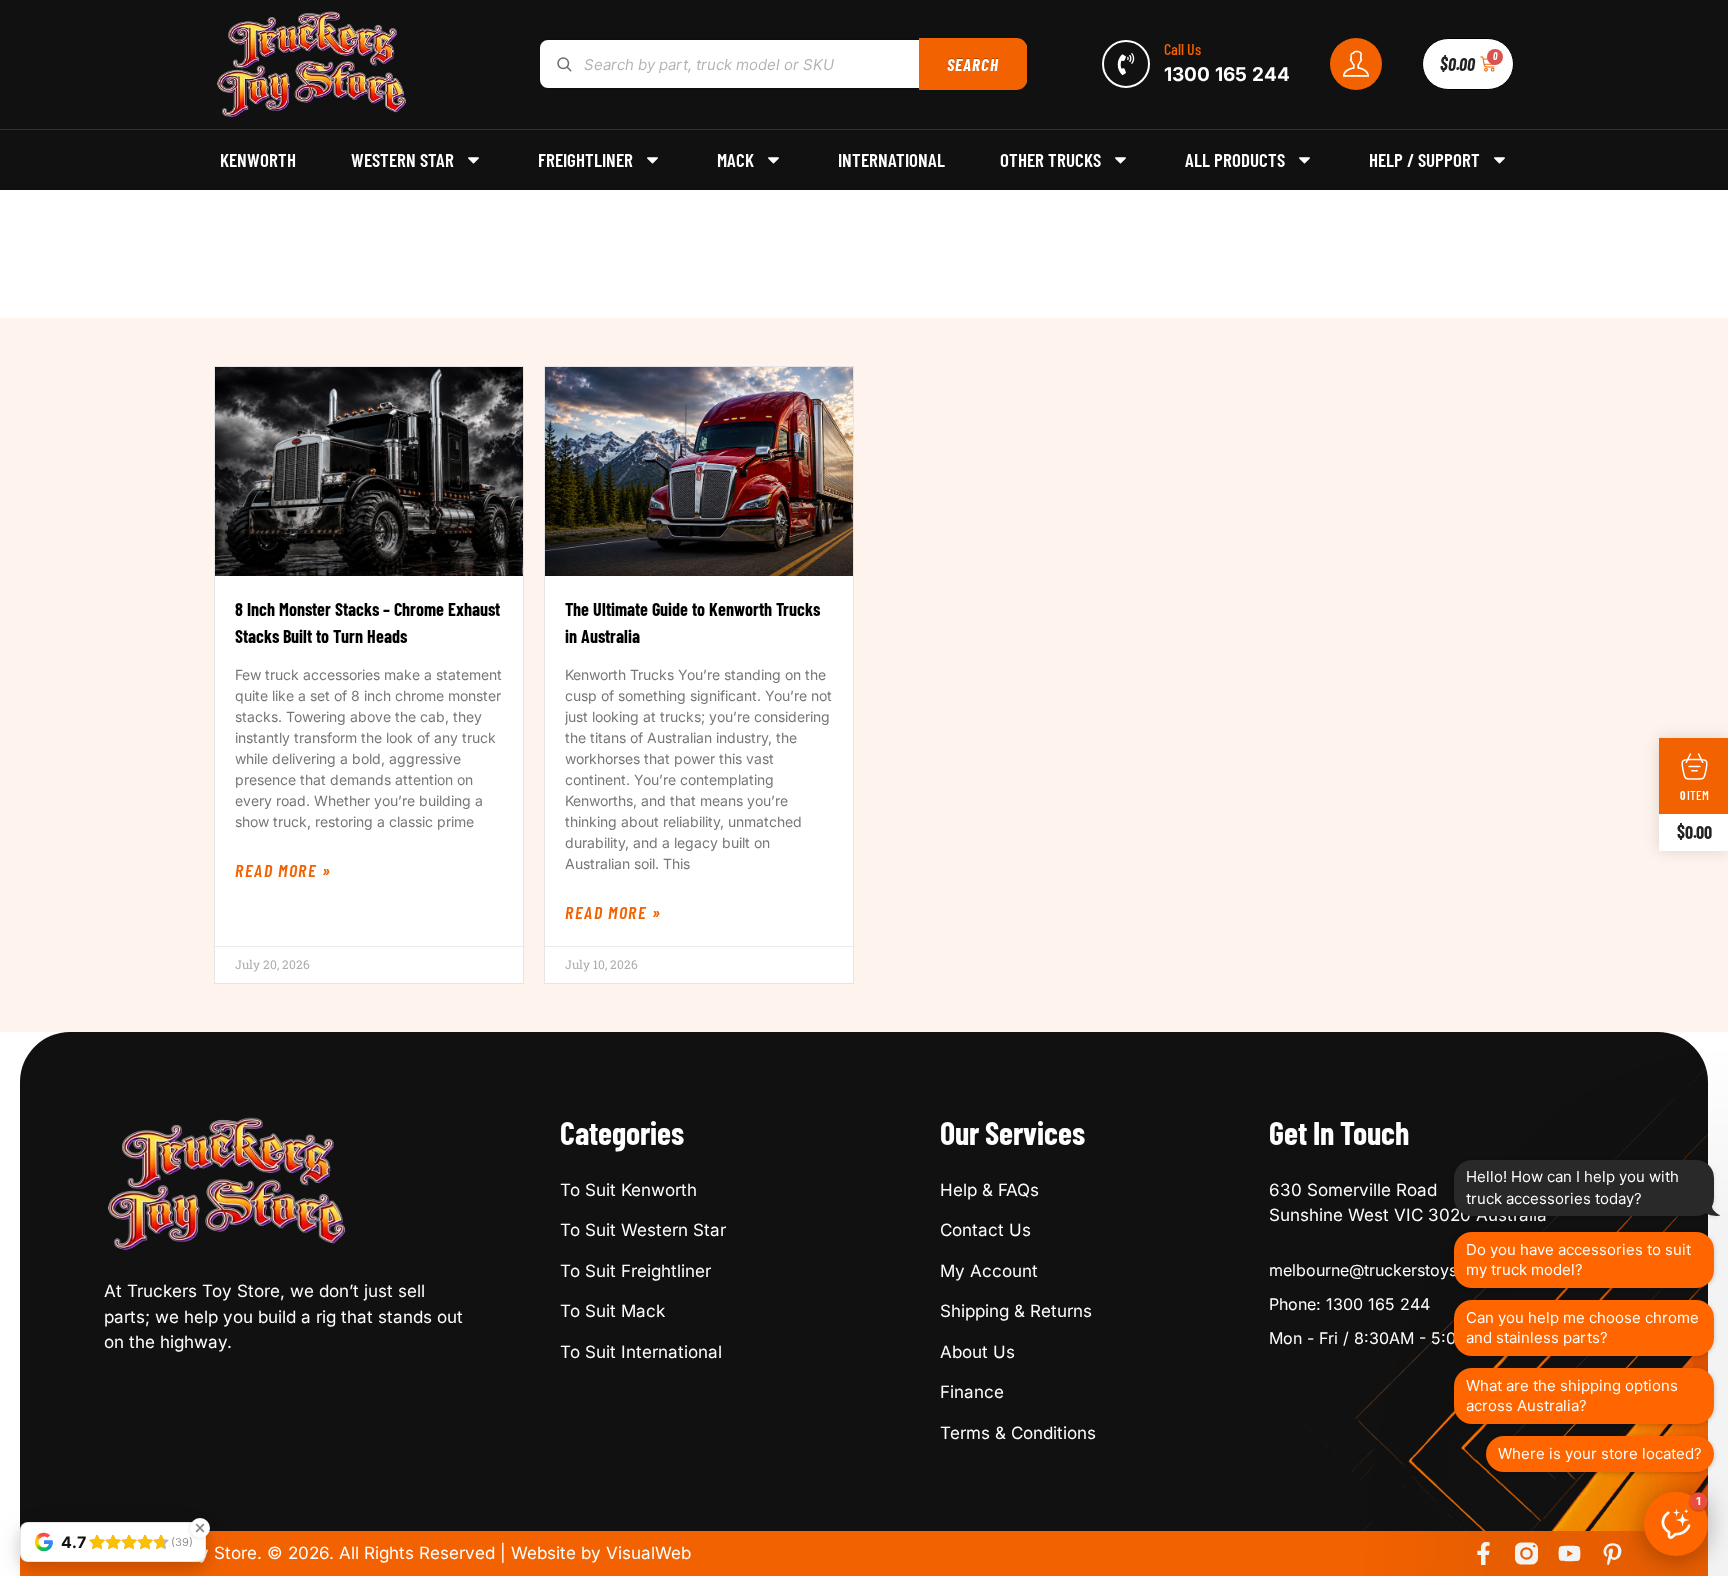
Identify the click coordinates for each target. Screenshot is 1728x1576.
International (891, 160)
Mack (735, 160)
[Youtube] (1569, 1553)
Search (972, 64)
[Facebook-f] (1483, 1553)
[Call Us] (1126, 64)
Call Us (1182, 48)
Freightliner (585, 160)
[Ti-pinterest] (1612, 1553)
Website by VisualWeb (601, 1553)
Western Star (402, 160)
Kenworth (258, 160)
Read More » (283, 870)
